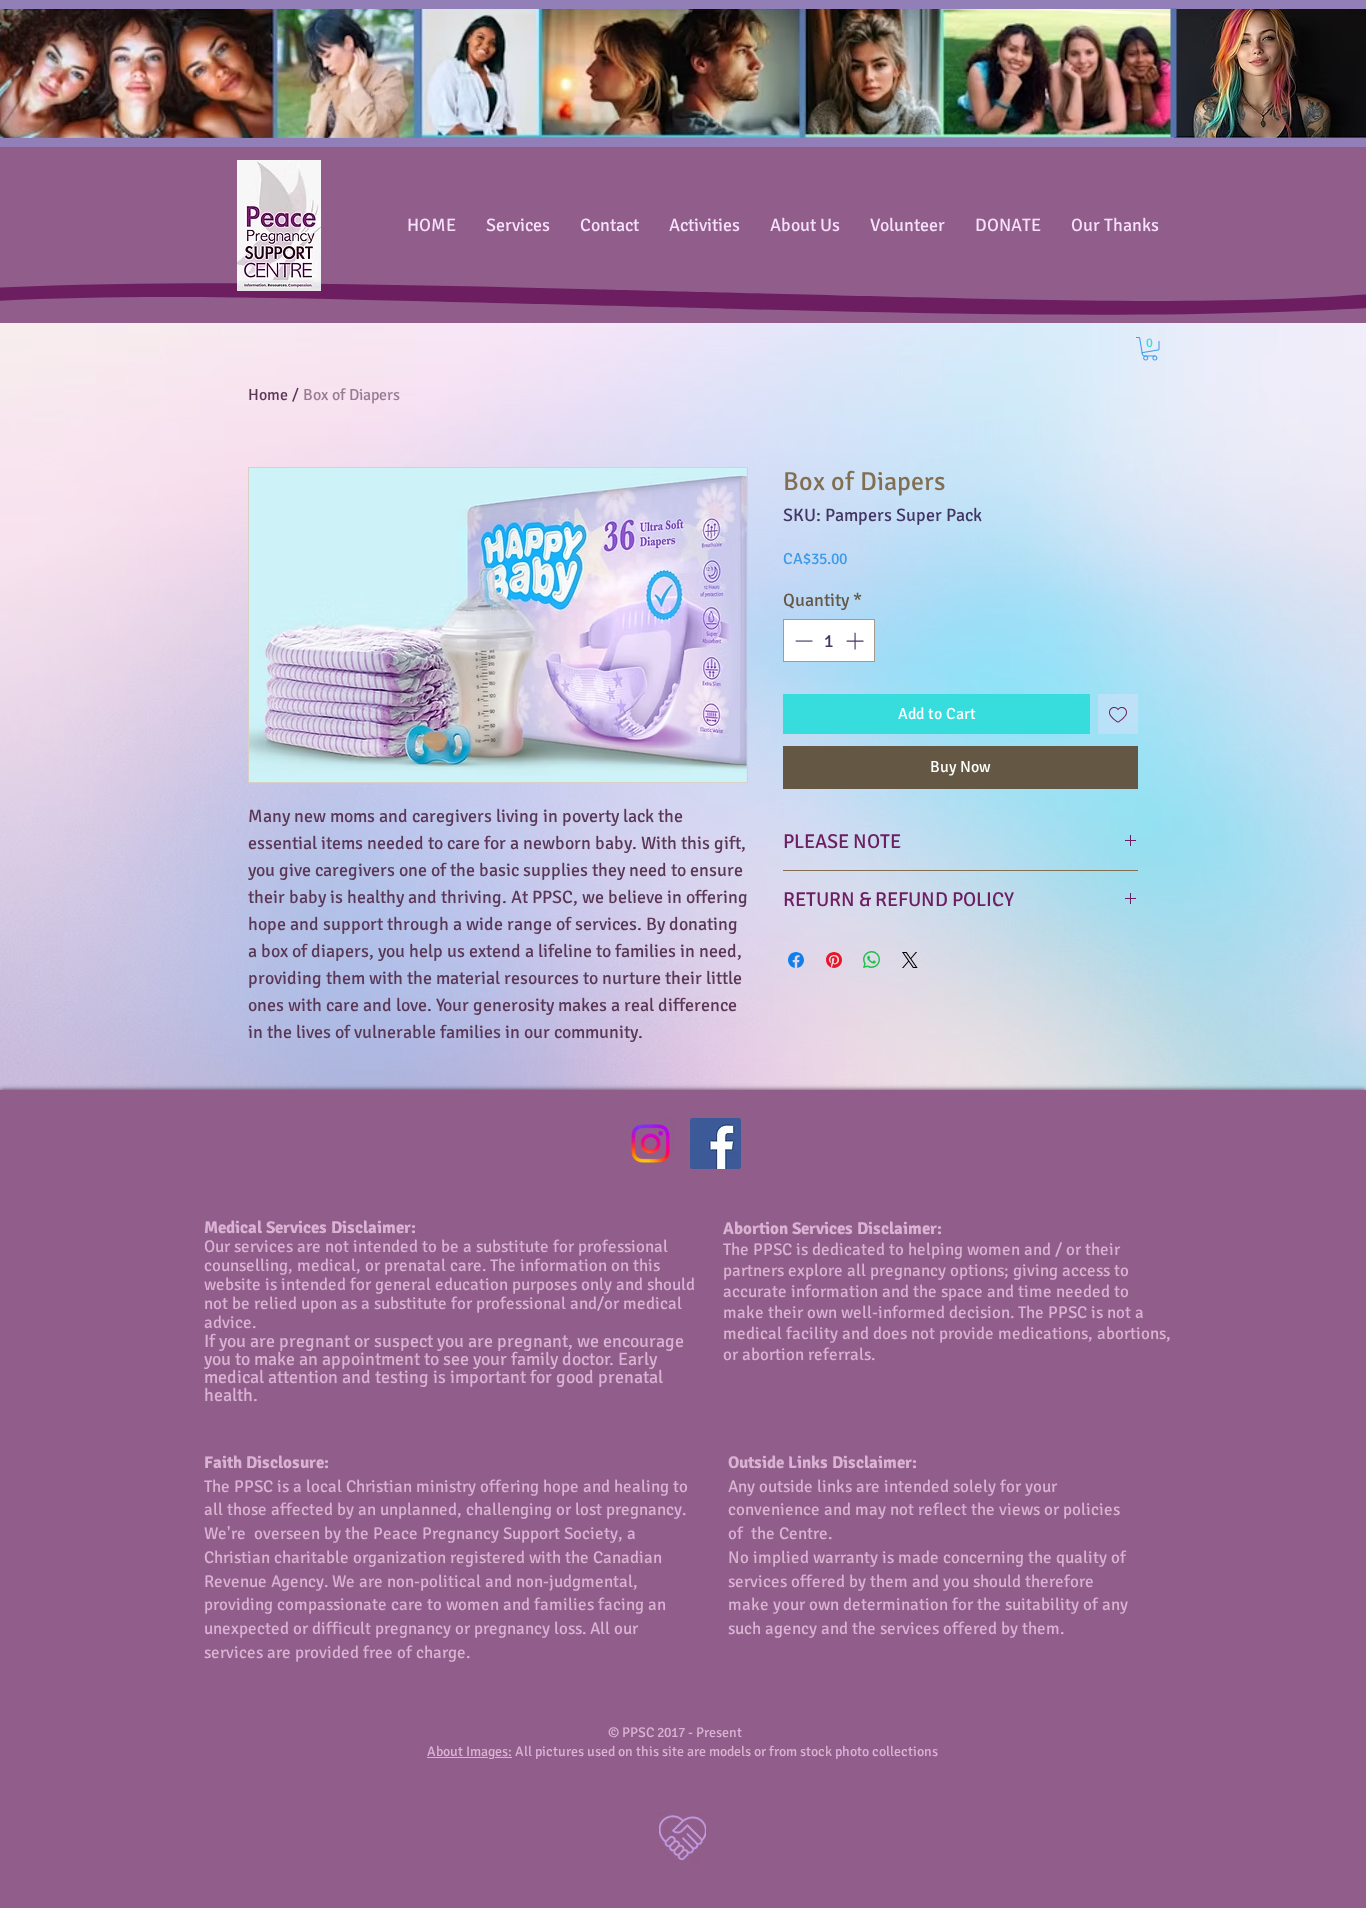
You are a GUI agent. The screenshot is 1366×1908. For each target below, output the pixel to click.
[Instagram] (650, 1143)
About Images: (469, 1751)
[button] (1150, 349)
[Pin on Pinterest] (834, 960)
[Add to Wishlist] (1118, 714)
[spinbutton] (829, 640)
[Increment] (856, 640)
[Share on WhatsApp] (872, 960)
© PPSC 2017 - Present (682, 1732)
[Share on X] (910, 960)
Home (268, 395)
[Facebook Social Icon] (715, 1143)
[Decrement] (801, 640)
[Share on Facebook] (796, 960)
